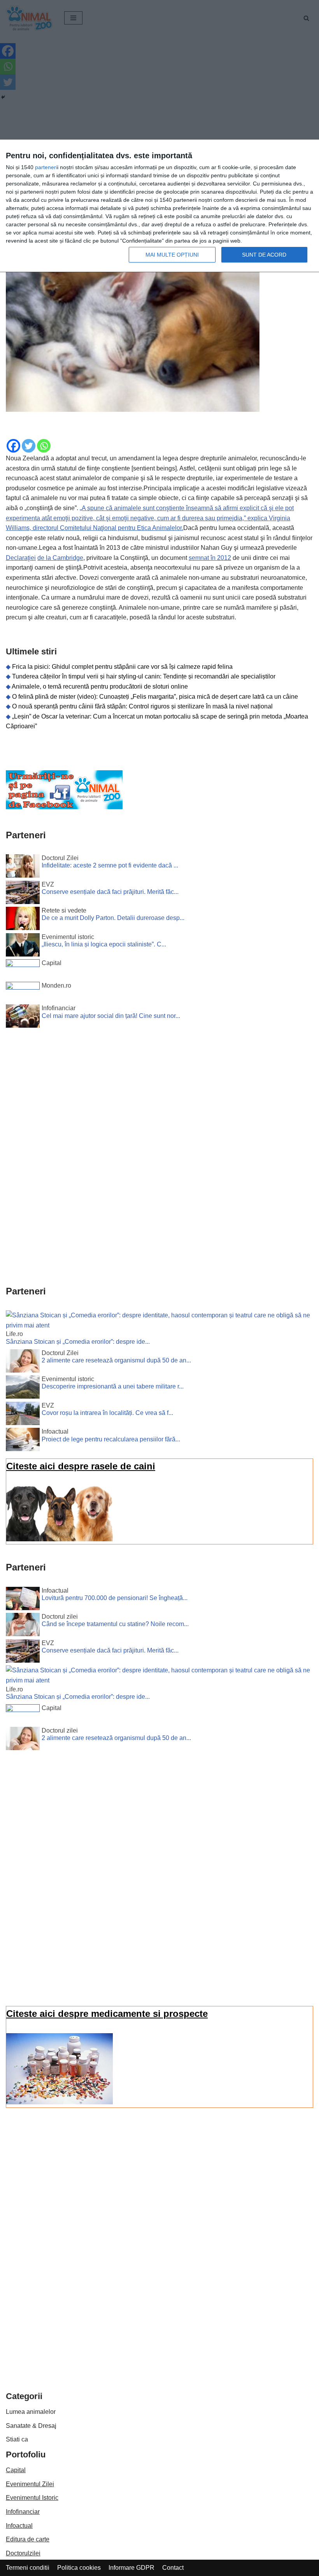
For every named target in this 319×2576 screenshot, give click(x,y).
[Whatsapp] (44, 446)
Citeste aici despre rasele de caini (81, 1466)
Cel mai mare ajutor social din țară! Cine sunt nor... (111, 1016)
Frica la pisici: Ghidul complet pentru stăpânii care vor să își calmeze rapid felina (122, 667)
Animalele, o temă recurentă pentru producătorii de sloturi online (100, 686)
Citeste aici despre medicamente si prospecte (107, 2014)
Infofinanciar (23, 2512)
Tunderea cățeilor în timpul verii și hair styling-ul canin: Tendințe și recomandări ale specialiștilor (144, 676)
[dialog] (159, 206)
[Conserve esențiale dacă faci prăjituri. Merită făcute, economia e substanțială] (23, 894)
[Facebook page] (64, 807)
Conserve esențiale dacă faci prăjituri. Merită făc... (110, 892)
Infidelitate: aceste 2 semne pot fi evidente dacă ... (110, 865)
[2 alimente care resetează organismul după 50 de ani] (23, 1362)
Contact (173, 2568)
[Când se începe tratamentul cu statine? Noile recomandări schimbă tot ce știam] (23, 1626)
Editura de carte (28, 2539)
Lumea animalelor (31, 2412)
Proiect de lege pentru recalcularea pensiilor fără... (111, 1439)
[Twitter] (29, 446)
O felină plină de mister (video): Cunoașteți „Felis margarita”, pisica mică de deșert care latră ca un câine (155, 697)
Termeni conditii (28, 2568)
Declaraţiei (21, 558)
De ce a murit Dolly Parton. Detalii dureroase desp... (113, 918)
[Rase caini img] (60, 1539)
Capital (16, 2470)
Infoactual (19, 2526)
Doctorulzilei (23, 2553)
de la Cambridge (60, 558)
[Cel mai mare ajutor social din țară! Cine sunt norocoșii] (23, 1018)
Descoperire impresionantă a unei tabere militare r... (113, 1386)
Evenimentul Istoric (32, 2498)
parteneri (46, 167)
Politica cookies (79, 2568)
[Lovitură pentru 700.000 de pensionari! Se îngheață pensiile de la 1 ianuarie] (23, 1600)
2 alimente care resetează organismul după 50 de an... (116, 1360)
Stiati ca (17, 2439)
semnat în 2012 (210, 558)
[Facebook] (13, 446)
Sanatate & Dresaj (31, 2426)
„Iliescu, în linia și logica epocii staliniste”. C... (104, 944)
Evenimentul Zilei (30, 2484)
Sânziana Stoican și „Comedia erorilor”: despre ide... (78, 1342)
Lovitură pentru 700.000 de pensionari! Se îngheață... (115, 1598)
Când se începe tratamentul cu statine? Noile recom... (115, 1624)
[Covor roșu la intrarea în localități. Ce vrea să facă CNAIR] (23, 1415)
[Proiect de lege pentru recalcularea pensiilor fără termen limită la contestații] (23, 1441)
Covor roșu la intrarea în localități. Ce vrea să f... (107, 1413)
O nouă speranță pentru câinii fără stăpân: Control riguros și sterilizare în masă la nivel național (142, 706)
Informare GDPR (131, 2568)
